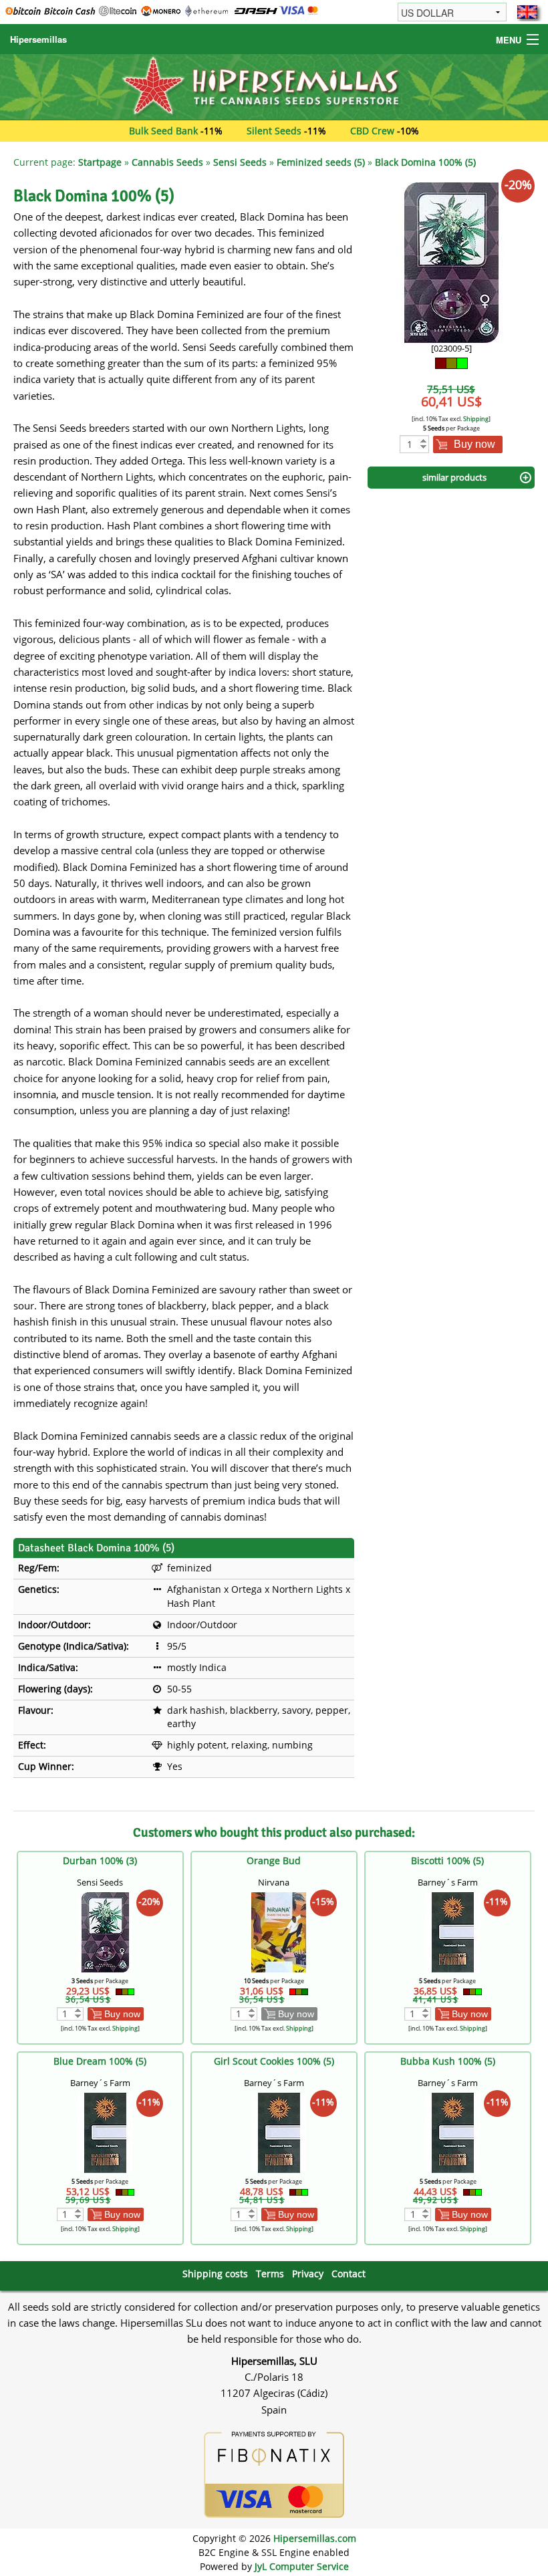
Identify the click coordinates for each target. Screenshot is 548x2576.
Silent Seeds (274, 131)
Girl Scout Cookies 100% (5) (274, 2061)
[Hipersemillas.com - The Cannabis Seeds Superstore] (274, 86)
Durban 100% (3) (100, 1860)
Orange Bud (274, 1860)
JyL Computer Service (302, 2566)
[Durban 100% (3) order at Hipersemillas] (105, 1931)
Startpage (100, 162)
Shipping (476, 419)
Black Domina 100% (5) (425, 162)
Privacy (308, 2274)
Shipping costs (215, 2274)
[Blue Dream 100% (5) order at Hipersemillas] (105, 2132)
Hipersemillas (38, 39)
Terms (270, 2274)
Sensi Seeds (240, 162)
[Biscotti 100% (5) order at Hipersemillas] (452, 1931)
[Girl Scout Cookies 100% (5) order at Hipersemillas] (279, 2132)
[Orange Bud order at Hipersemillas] (279, 1931)
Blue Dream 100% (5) (100, 2061)
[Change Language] (527, 12)
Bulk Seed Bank (163, 131)
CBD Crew (372, 131)
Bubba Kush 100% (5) (448, 2061)
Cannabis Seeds (167, 162)
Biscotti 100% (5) (447, 1860)
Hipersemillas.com (315, 2538)
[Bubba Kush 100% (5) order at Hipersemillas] (452, 2132)
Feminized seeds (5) (321, 162)
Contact (349, 2274)
